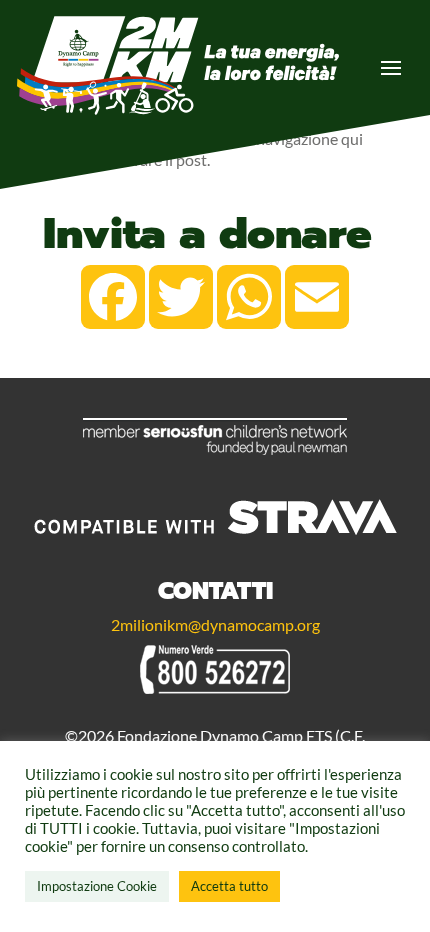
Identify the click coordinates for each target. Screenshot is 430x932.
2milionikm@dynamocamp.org (215, 624)
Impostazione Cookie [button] (97, 886)
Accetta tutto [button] (229, 886)
